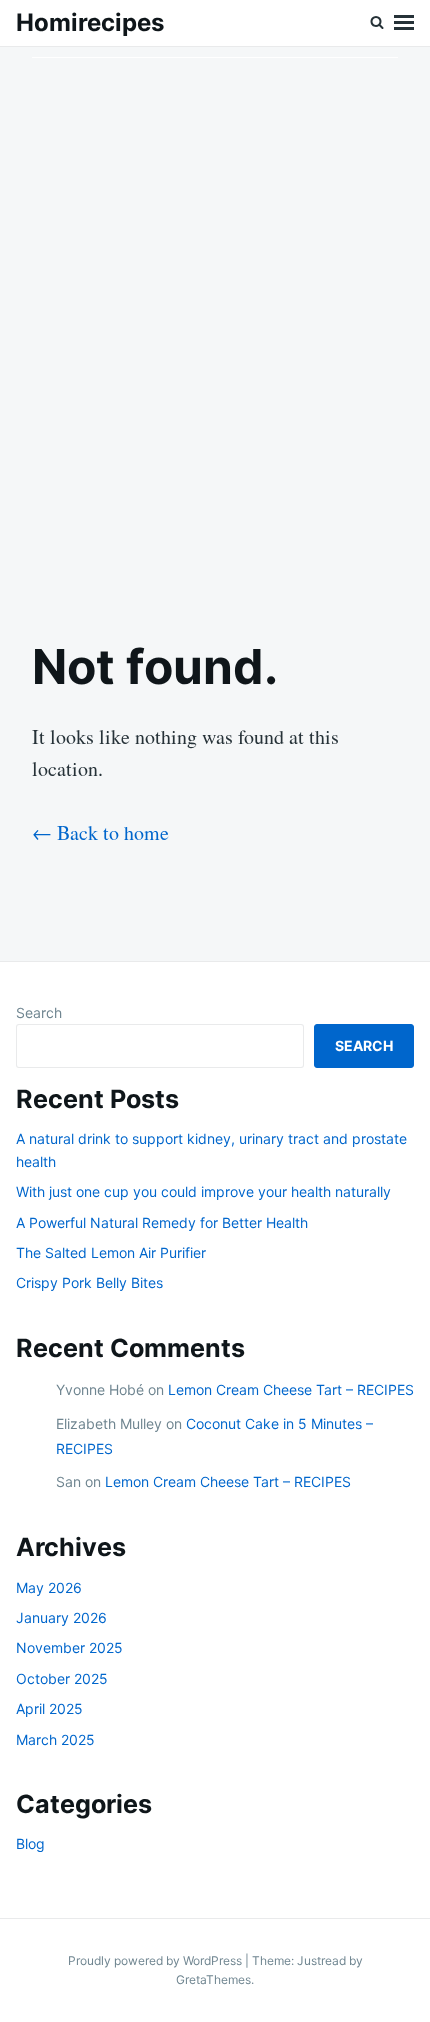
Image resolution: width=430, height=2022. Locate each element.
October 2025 (62, 1678)
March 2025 (55, 1739)
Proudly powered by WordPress (156, 1960)
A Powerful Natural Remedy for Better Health (162, 1222)
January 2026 (61, 1617)
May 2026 (49, 1587)
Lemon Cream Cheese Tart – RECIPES (291, 1389)
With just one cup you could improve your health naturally (203, 1191)
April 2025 (49, 1708)
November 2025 (69, 1647)
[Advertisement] (215, 326)
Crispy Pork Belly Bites (89, 1282)
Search (39, 1012)
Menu (404, 23)
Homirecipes (90, 22)
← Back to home (100, 832)
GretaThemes (213, 1979)
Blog (30, 1843)
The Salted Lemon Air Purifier (111, 1252)
